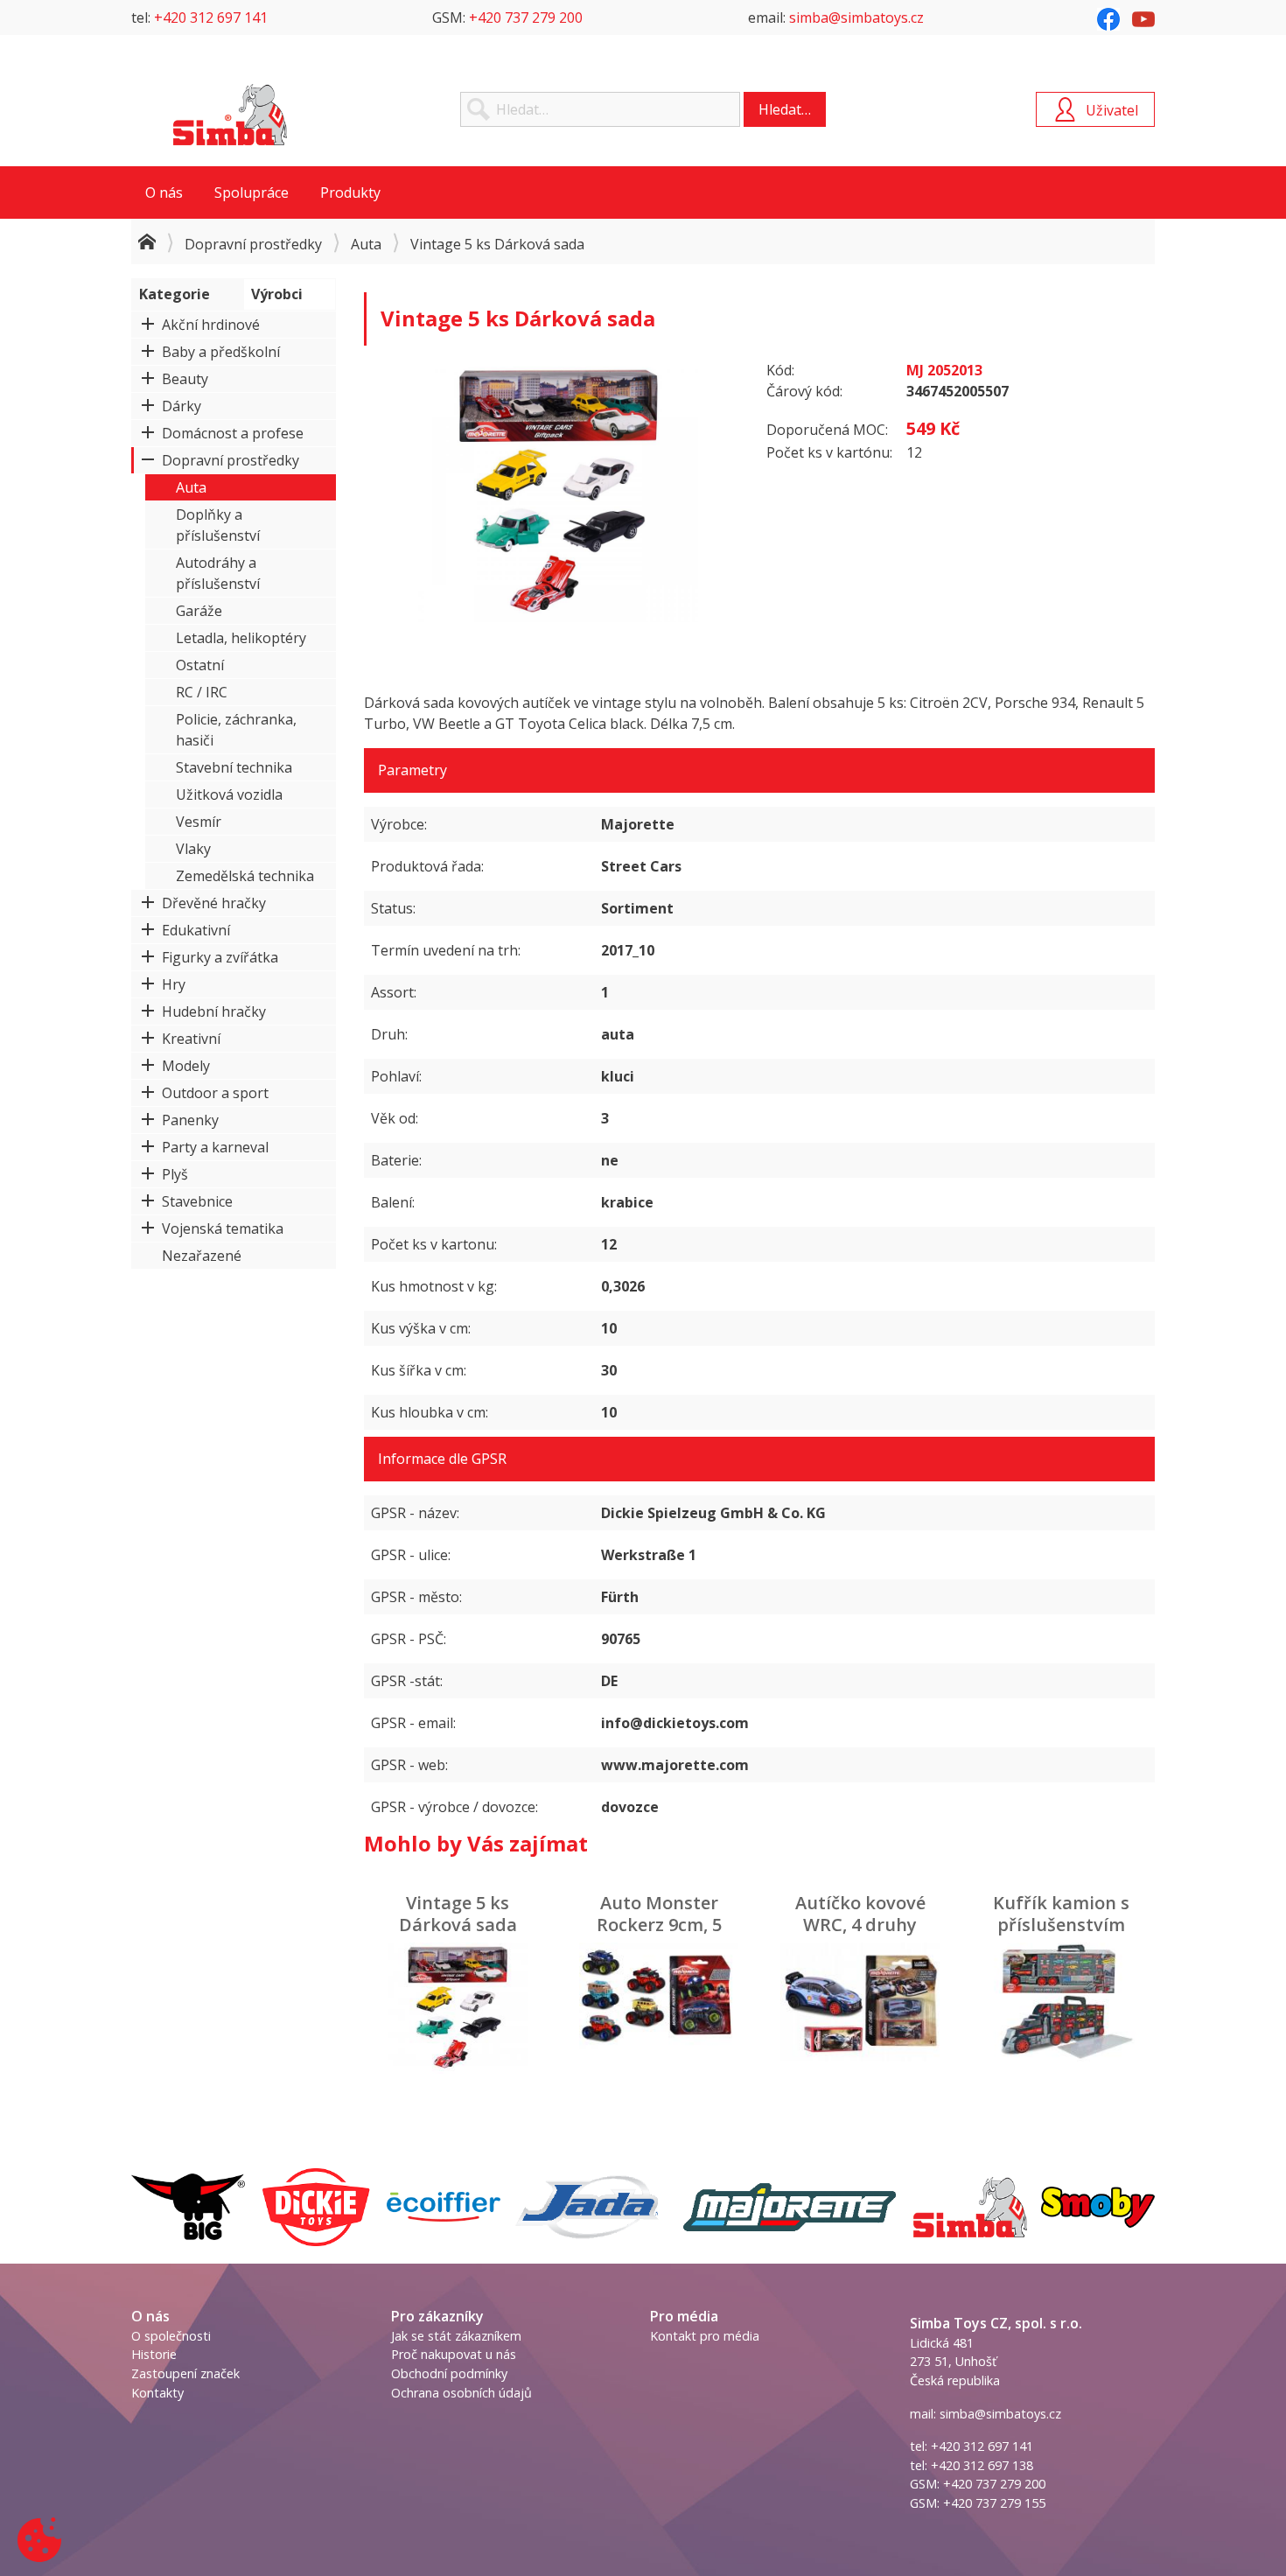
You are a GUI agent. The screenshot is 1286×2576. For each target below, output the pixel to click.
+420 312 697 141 (211, 17)
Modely (186, 1066)
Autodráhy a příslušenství (218, 573)
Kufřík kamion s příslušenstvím (1061, 1914)
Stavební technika (234, 767)
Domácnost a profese (233, 433)
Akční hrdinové (211, 325)
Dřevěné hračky (214, 903)
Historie (154, 2354)
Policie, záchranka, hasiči (236, 730)
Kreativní (191, 1039)
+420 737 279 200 (526, 17)
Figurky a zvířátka (220, 957)
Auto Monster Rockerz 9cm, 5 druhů (659, 1925)
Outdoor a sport (215, 1093)
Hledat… (785, 109)
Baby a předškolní (221, 352)
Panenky (190, 1120)
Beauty (185, 379)
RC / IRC (202, 692)
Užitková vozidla (229, 794)
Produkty (350, 192)
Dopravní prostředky (253, 244)
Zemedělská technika (245, 876)
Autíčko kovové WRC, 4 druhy (860, 1914)
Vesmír (199, 822)
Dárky (182, 406)
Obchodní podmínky (449, 2373)
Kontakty (157, 2393)
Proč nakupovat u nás (454, 2354)
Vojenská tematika (223, 1228)
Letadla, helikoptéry (241, 638)
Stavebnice (197, 1201)
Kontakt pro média (705, 2336)
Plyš (175, 1174)
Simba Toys (230, 115)
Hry (174, 984)
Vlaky (193, 849)
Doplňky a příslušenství (218, 525)
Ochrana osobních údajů (461, 2393)
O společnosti (171, 2336)
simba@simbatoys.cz (856, 17)
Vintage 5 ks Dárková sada (458, 1914)
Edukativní (196, 930)
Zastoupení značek (185, 2373)
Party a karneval (215, 1147)
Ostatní (200, 665)
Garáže (199, 611)
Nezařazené (202, 1256)
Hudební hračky (214, 1011)
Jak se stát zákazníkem (456, 2336)
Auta (366, 244)
